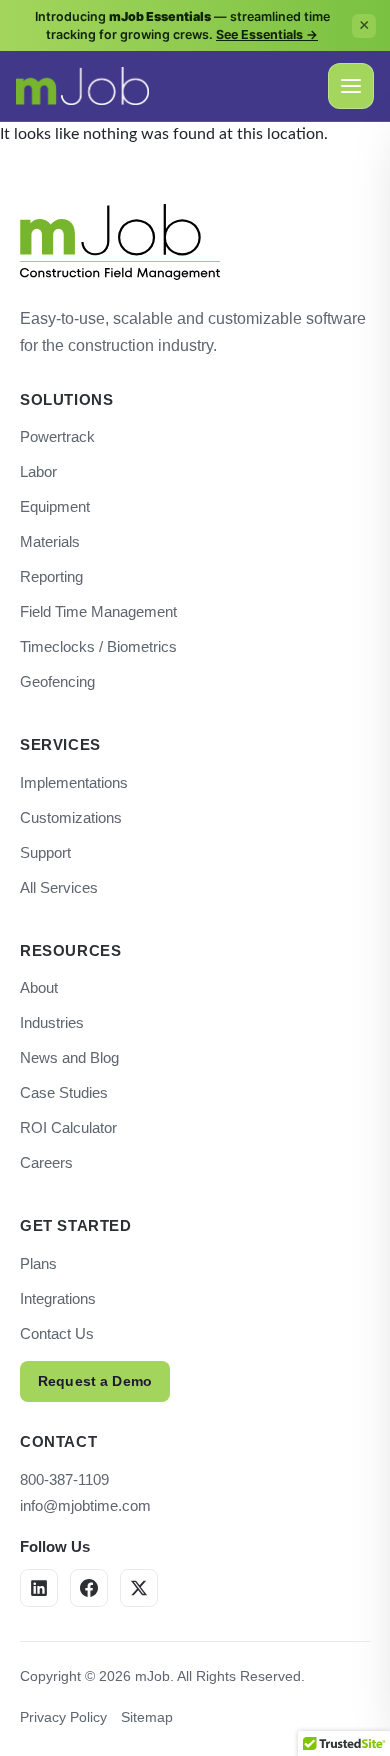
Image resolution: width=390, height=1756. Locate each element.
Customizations (71, 817)
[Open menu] (351, 86)
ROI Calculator (68, 1127)
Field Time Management (98, 611)
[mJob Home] (120, 242)
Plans (38, 1263)
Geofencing (57, 681)
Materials (50, 541)
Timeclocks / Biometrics (98, 646)
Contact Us (57, 1333)
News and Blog (69, 1057)
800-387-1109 (64, 1479)
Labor (38, 471)
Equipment (55, 506)
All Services (59, 887)
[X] (139, 1588)
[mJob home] (82, 86)
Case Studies (64, 1092)
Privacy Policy (63, 1717)
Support (45, 852)
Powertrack (57, 436)
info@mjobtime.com (85, 1505)
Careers (46, 1162)
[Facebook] (89, 1588)
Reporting (51, 576)
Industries (52, 1022)
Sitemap (147, 1717)
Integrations (58, 1298)
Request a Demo (95, 1381)
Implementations (74, 782)
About (39, 987)
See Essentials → (267, 34)
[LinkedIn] (39, 1588)
